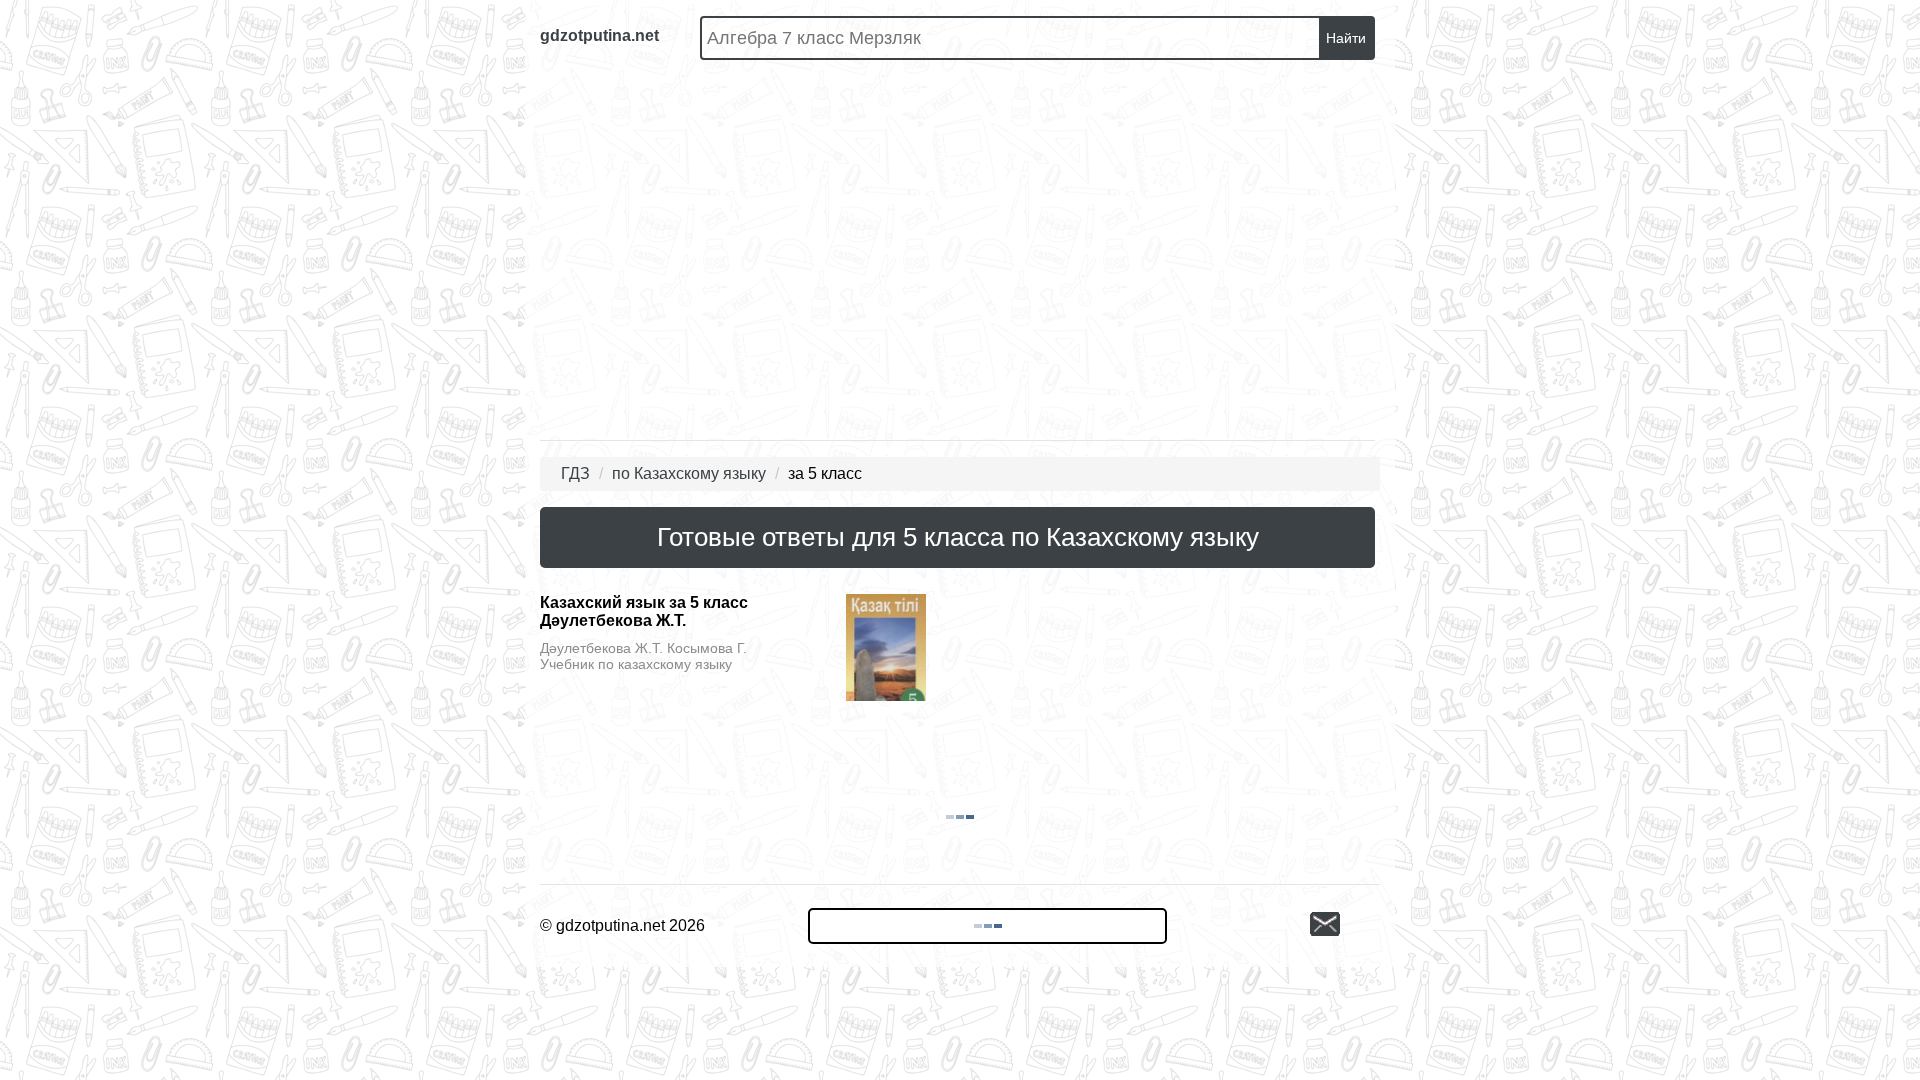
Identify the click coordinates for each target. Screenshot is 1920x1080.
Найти (1346, 38)
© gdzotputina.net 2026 (622, 925)
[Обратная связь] (1345, 925)
